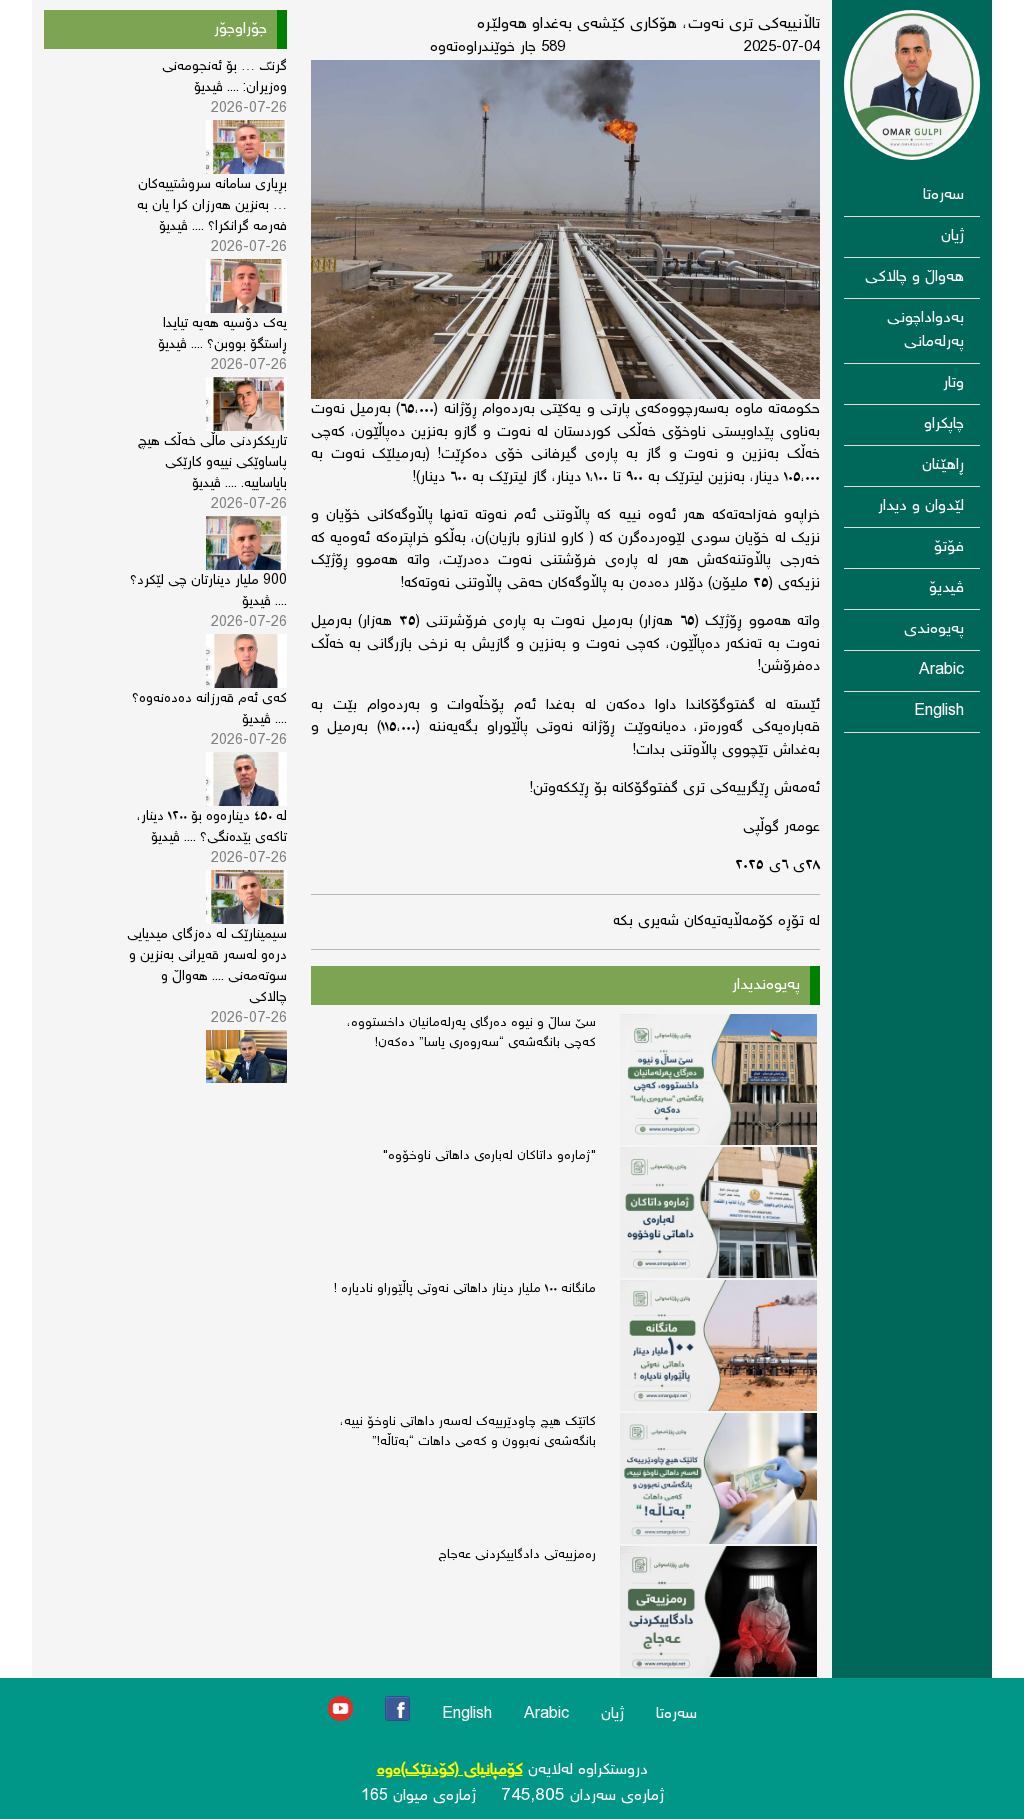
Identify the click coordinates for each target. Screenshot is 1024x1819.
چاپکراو (944, 424)
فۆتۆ (949, 547)
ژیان (952, 236)
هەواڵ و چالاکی (914, 277)
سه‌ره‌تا (943, 195)
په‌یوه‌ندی (934, 629)
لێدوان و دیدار (921, 506)
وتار (953, 383)
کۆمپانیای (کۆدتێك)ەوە (450, 1770)
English (939, 711)
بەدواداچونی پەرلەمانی (925, 330)
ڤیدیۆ (946, 588)
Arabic (941, 670)
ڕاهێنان (943, 465)
